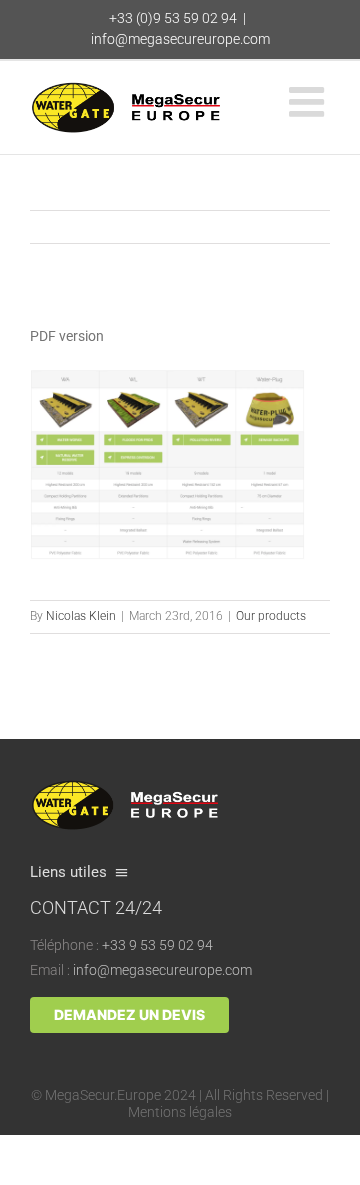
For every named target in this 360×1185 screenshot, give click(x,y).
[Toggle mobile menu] (309, 101)
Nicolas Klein (81, 616)
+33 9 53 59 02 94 (157, 945)
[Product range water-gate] (167, 376)
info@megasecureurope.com (180, 39)
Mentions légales (180, 1112)
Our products (271, 616)
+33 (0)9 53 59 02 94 (173, 18)
